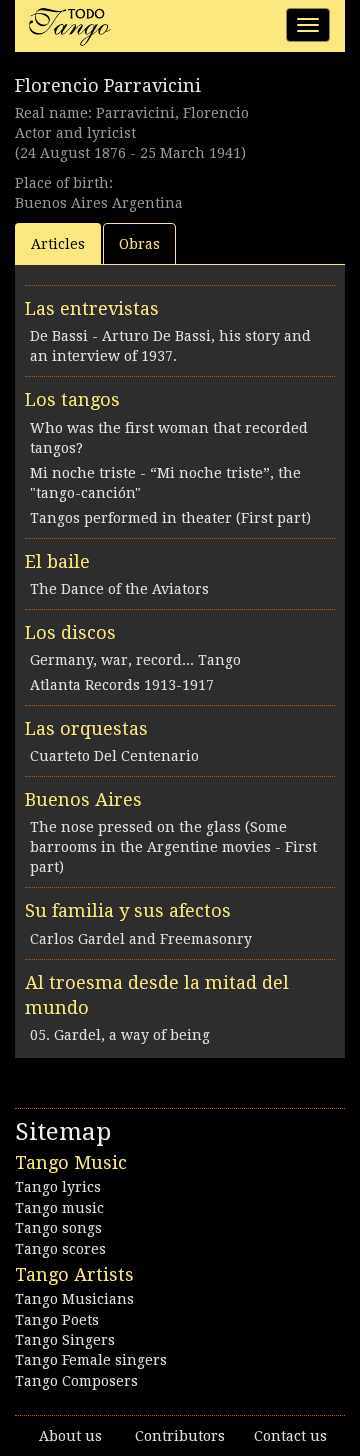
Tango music (59, 1208)
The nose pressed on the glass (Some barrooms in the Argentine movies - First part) (173, 847)
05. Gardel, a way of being (120, 1035)
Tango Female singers (91, 1360)
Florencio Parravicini (108, 85)
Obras (139, 244)
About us (70, 1436)
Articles (58, 244)
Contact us (290, 1436)
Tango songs (58, 1228)
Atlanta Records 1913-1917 (122, 685)
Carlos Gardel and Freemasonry (141, 939)
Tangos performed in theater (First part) (170, 518)
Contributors (180, 1436)
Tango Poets (57, 1320)
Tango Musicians (74, 1299)
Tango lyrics (58, 1187)
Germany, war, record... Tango (135, 660)
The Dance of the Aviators (119, 589)
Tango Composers (76, 1381)
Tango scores (60, 1249)
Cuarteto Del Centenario (114, 756)
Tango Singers (65, 1340)
